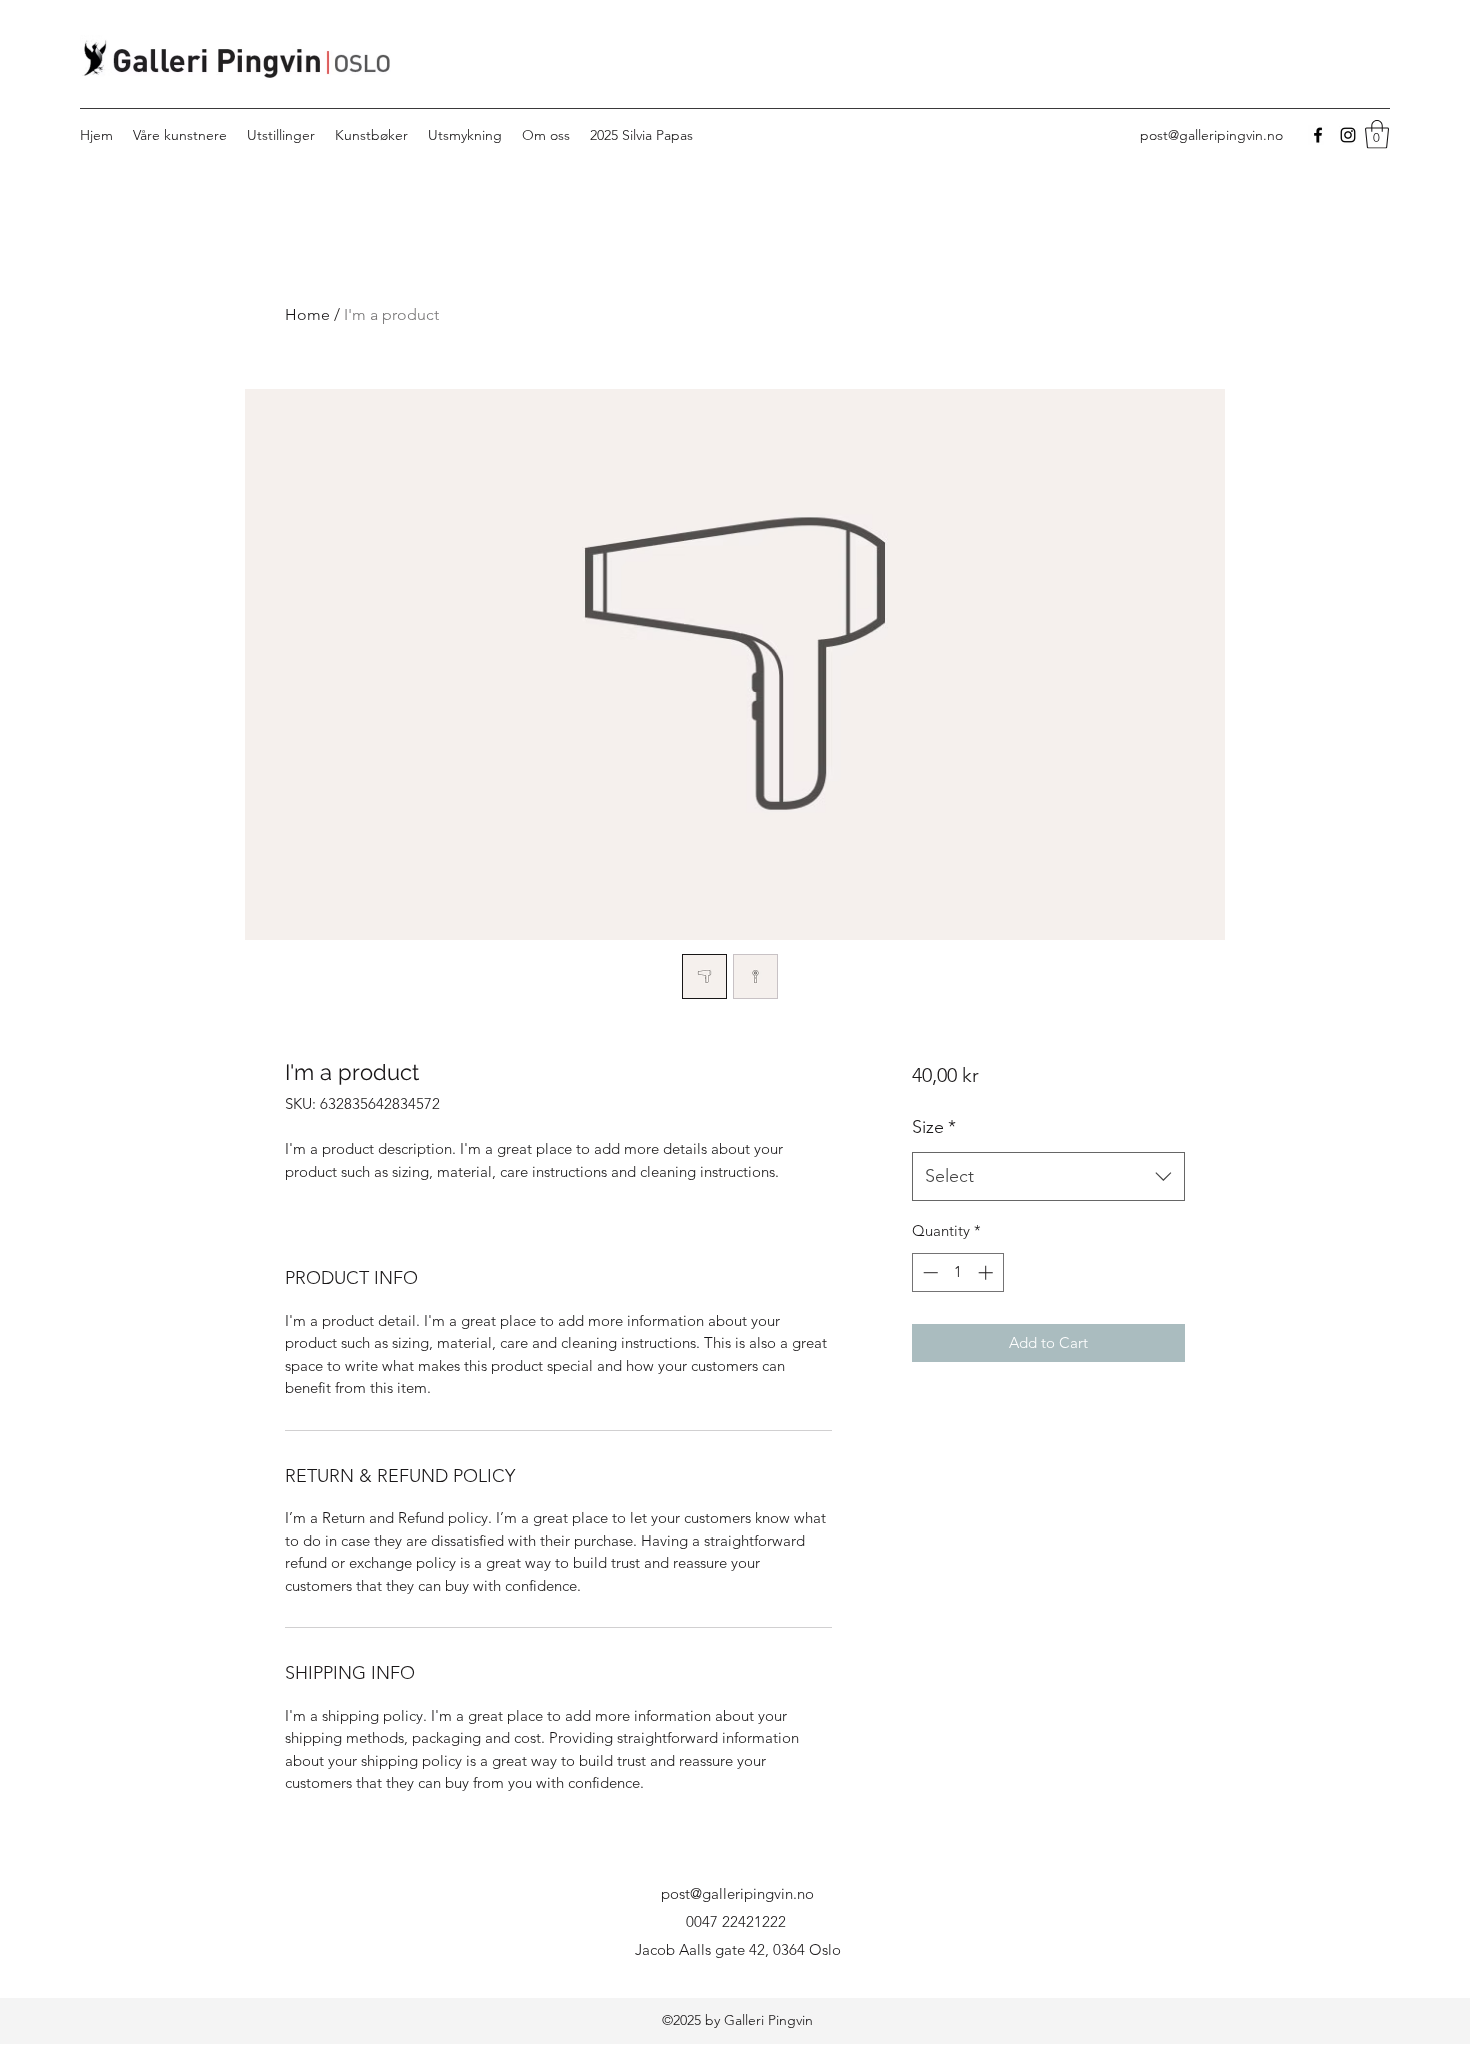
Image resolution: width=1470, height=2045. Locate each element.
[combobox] (1048, 1177)
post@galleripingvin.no (1211, 135)
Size (934, 1127)
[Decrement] (928, 1272)
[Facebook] (1318, 135)
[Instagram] (1348, 135)
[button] (1377, 134)
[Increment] (987, 1272)
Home (307, 314)
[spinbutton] (957, 1272)
